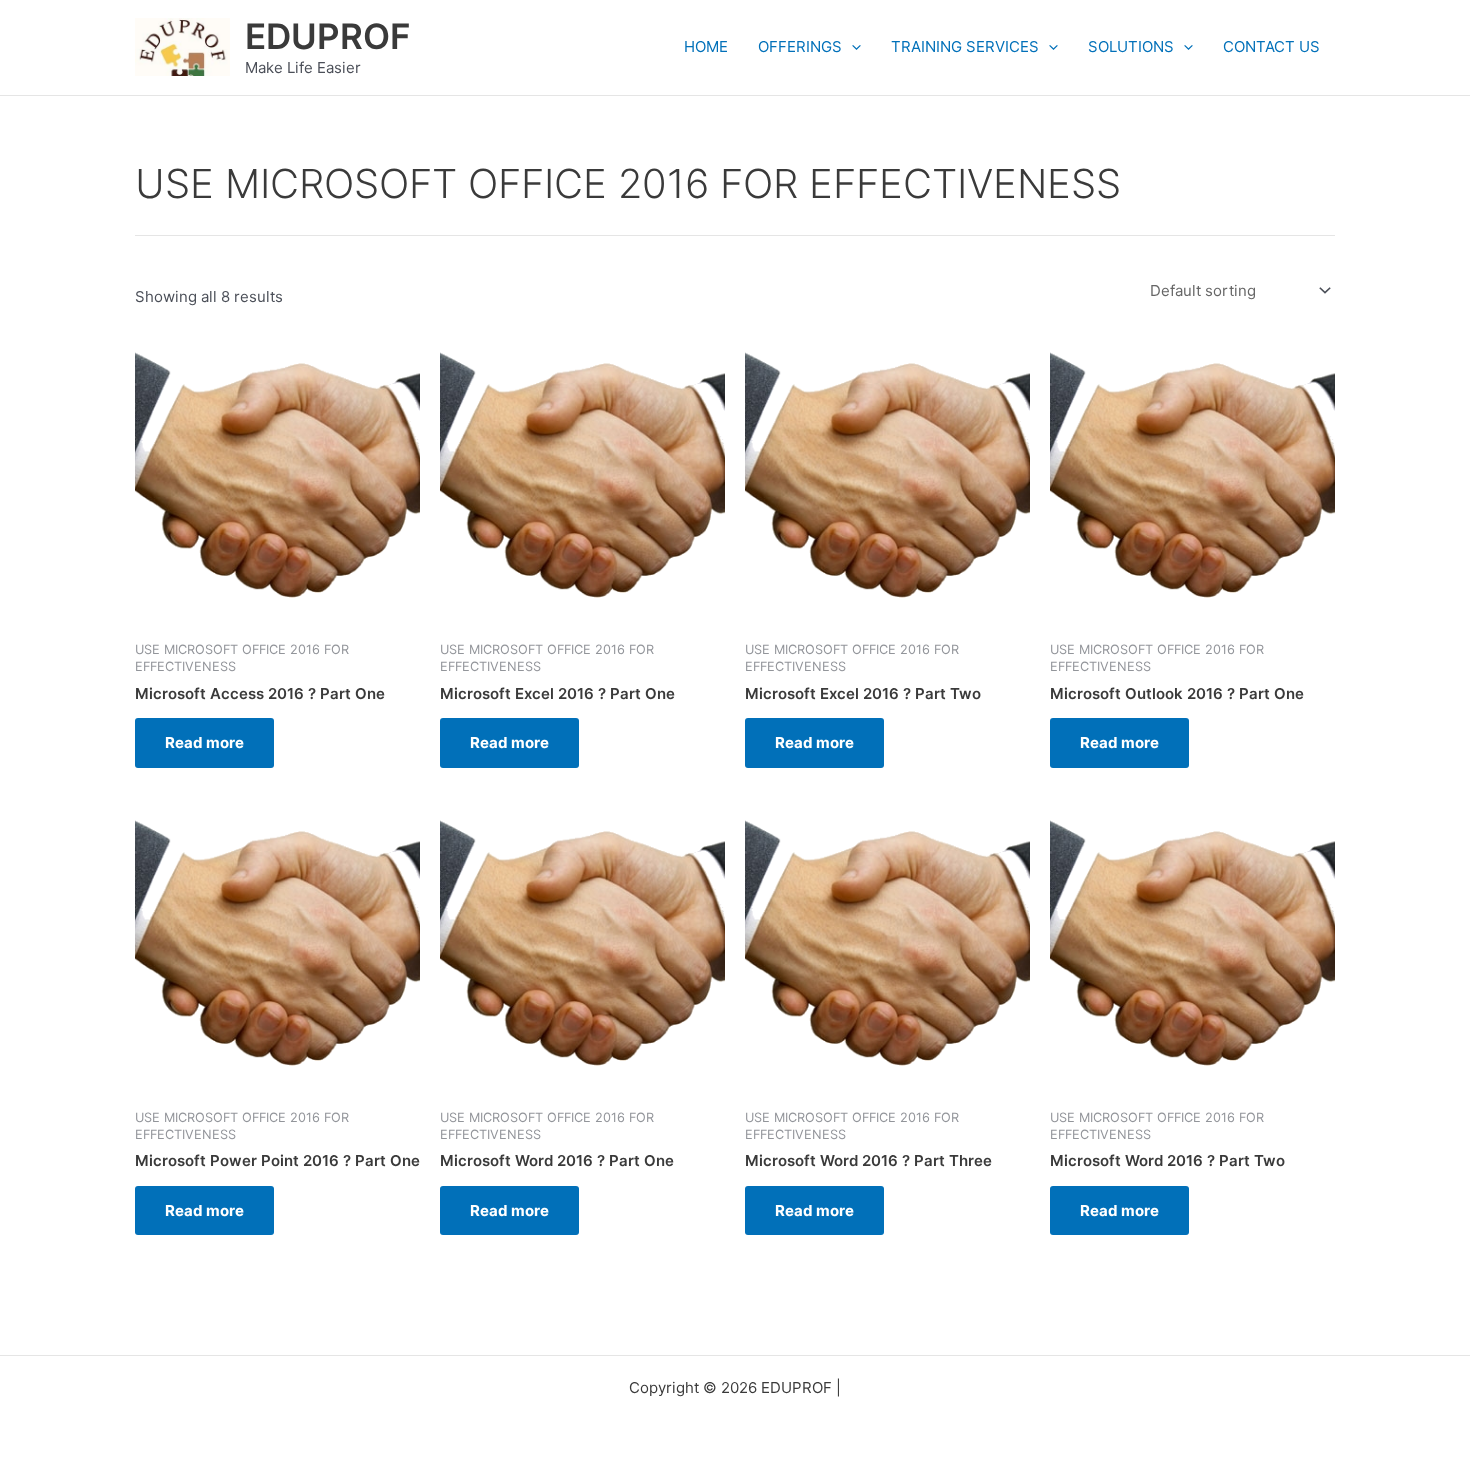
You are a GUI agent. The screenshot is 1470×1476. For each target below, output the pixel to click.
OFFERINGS (800, 46)
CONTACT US (1271, 46)
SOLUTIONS (1131, 46)
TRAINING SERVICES (965, 46)
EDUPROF (328, 36)
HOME (706, 46)
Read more (204, 742)
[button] (851, 47)
